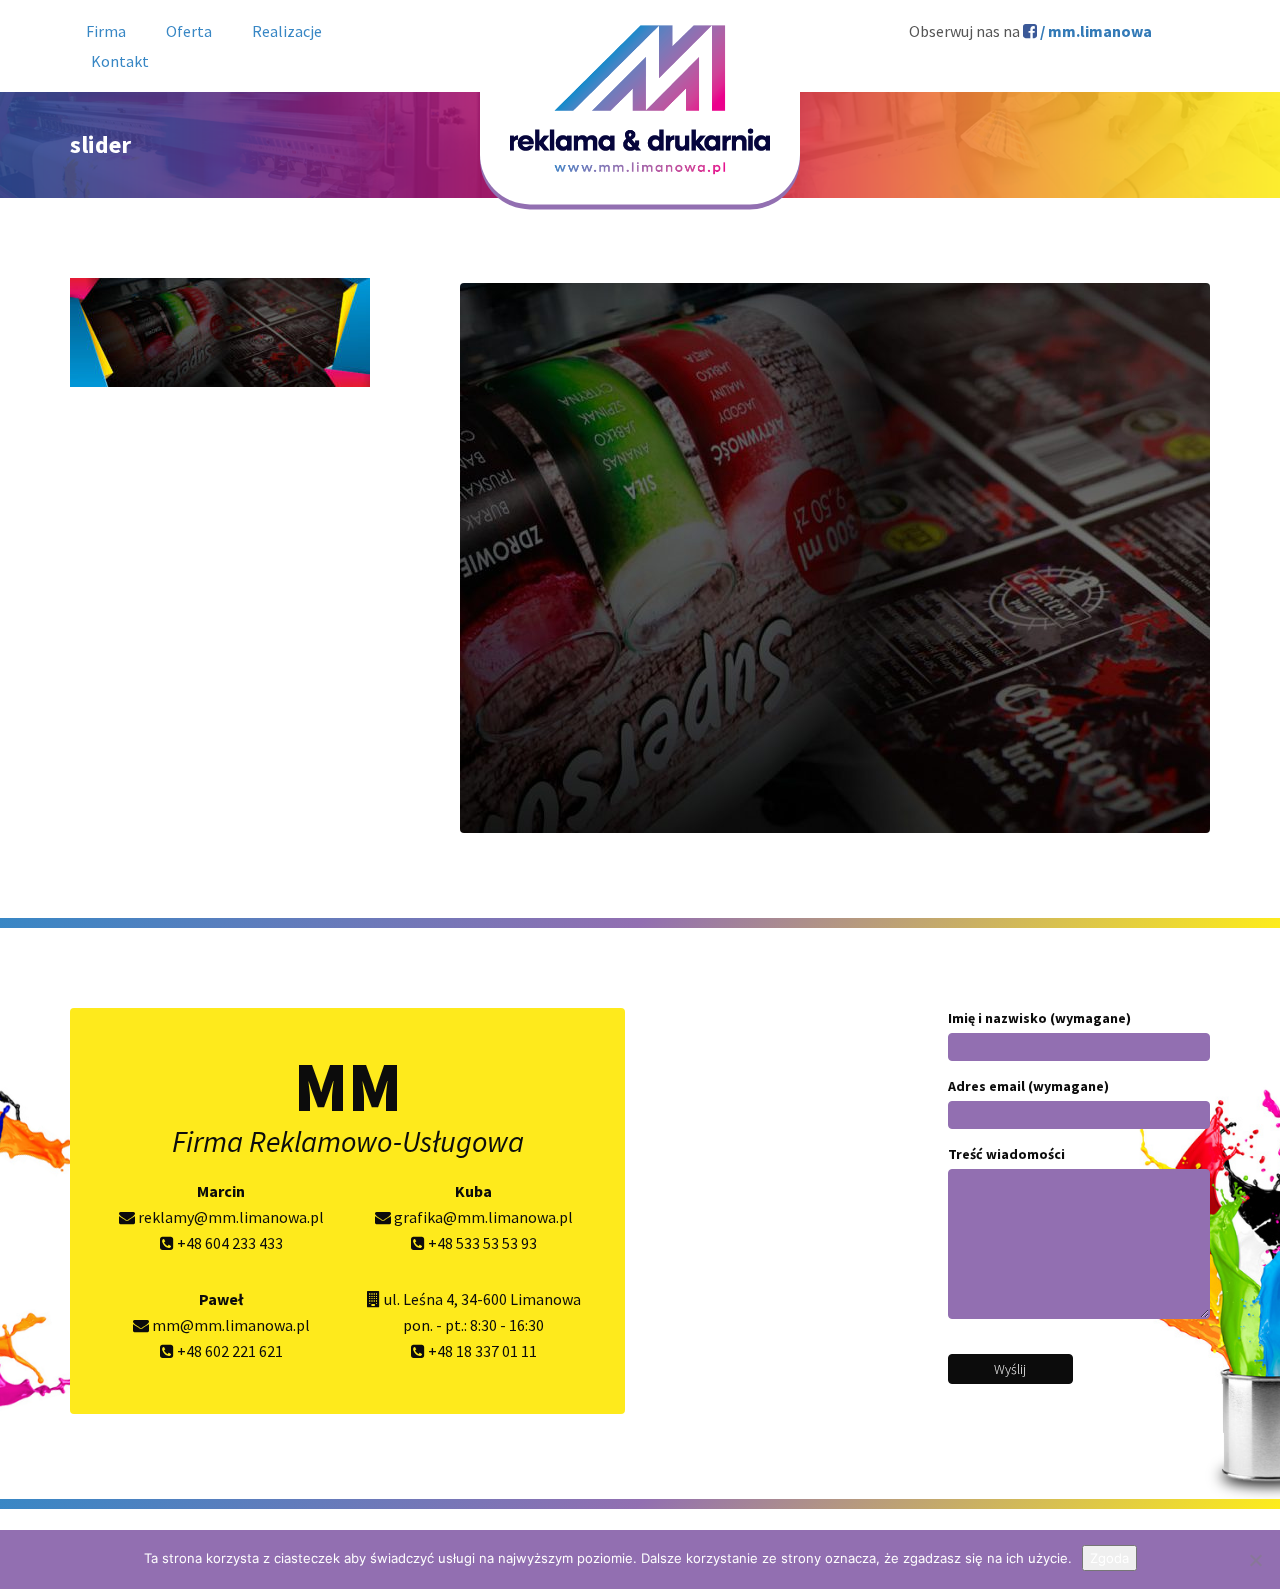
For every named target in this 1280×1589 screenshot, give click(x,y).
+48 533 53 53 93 (481, 1243)
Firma (106, 31)
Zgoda (1109, 1558)
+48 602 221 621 (228, 1351)
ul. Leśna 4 (419, 1299)
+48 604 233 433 (228, 1243)
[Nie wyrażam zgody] (1255, 1560)
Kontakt (120, 61)
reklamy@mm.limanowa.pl (229, 1217)
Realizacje (287, 31)
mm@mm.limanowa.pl (229, 1325)
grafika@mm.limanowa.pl (482, 1217)
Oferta (189, 31)
